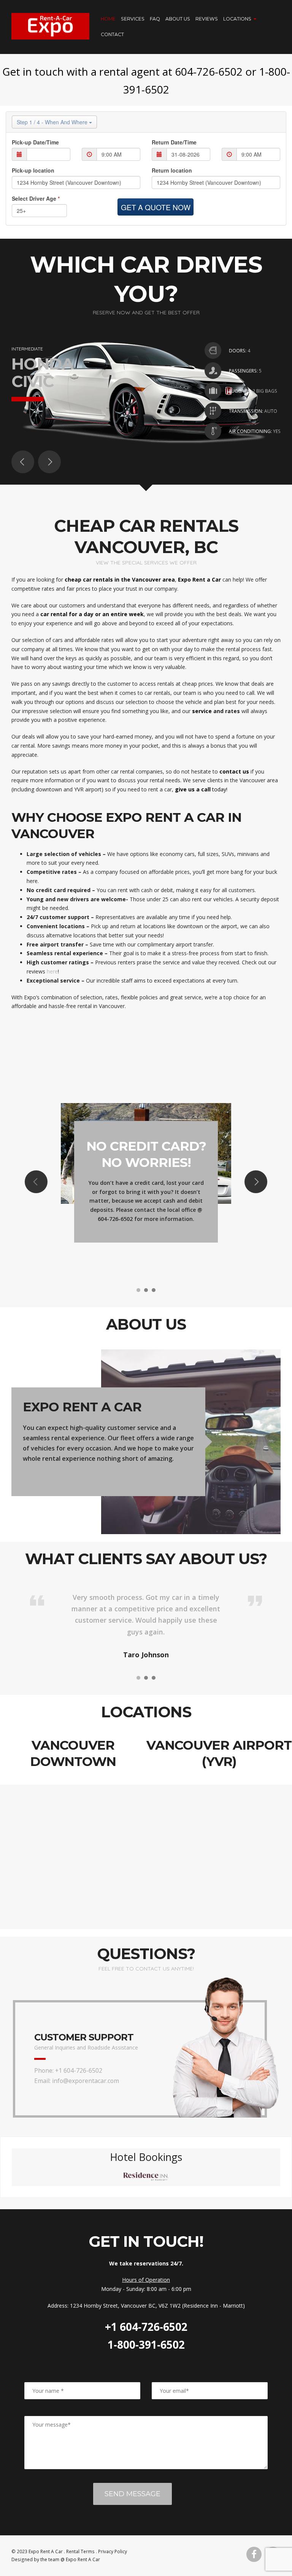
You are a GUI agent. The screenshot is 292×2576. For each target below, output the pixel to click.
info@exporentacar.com (86, 2081)
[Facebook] (254, 2554)
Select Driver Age (36, 198)
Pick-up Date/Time (35, 142)
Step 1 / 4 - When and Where (53, 122)
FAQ (155, 19)
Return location (172, 170)
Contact (112, 34)
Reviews (207, 19)
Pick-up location (33, 170)
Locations (237, 19)
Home (108, 19)
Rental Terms (80, 2551)
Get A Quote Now (156, 207)
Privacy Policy (113, 2551)
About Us (178, 19)
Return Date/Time (174, 142)
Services (133, 19)
